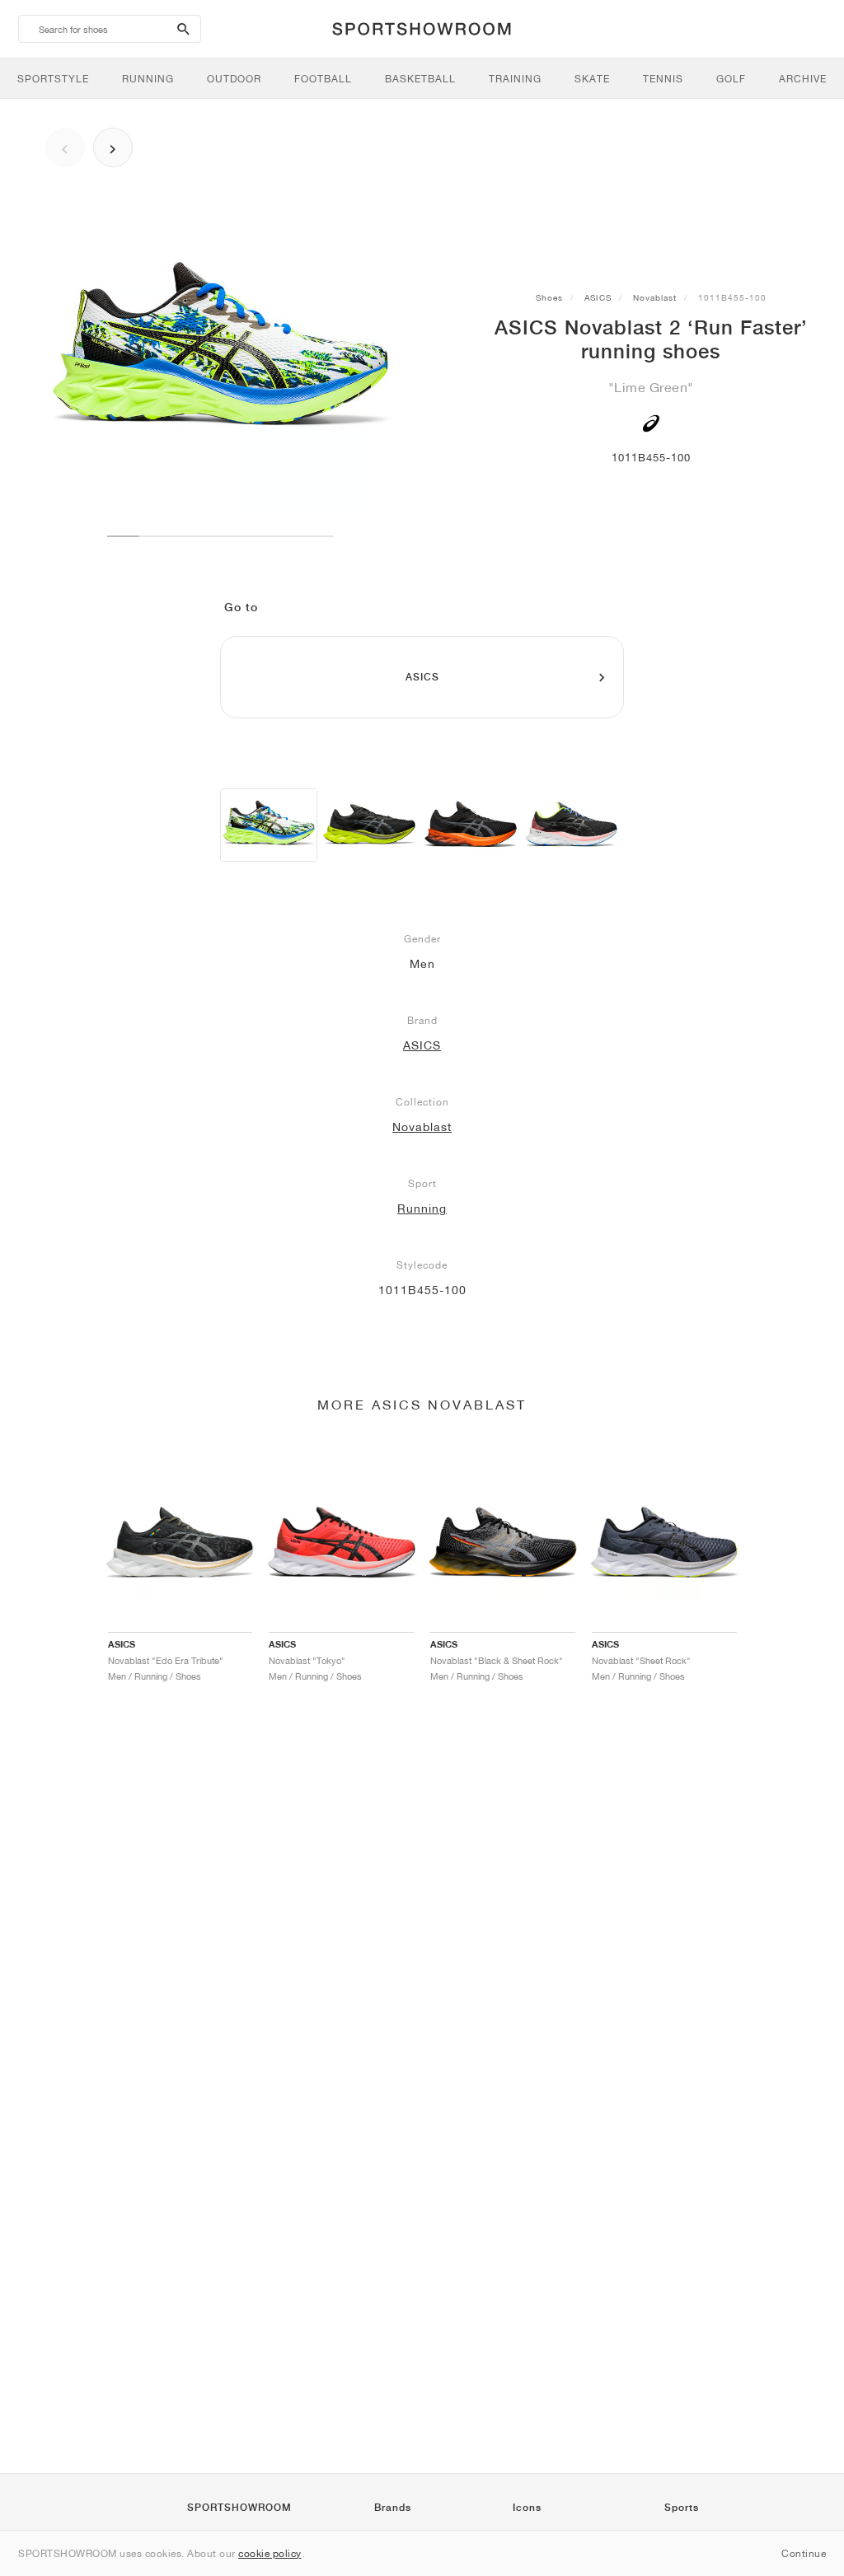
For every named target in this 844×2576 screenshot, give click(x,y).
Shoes (549, 297)
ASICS (598, 297)
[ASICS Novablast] (369, 825)
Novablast (655, 297)
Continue (804, 2553)
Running (422, 1209)
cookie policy (270, 2553)
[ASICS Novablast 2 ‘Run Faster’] (269, 825)
